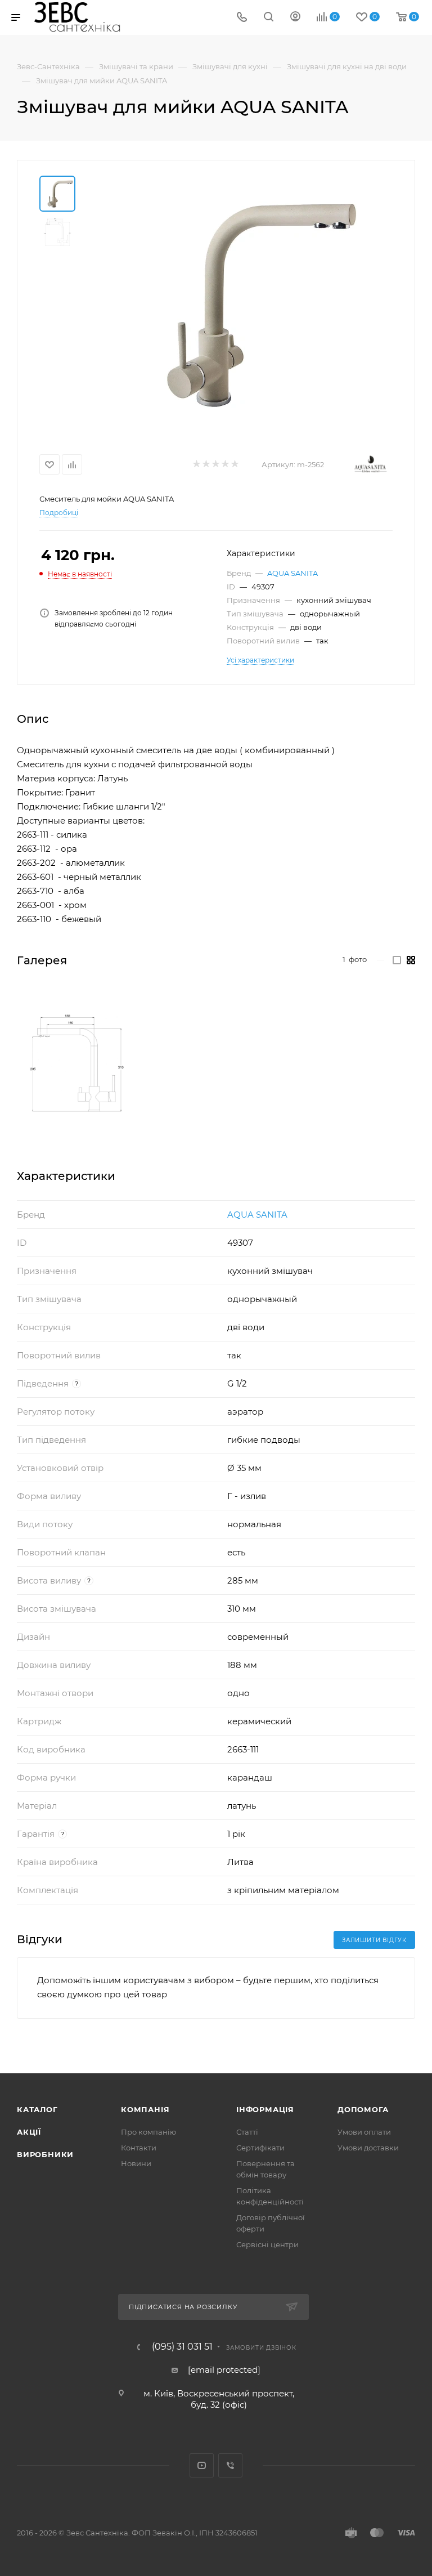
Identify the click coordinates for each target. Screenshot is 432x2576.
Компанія (145, 2109)
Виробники (45, 2154)
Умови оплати (364, 2132)
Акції (29, 2132)
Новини (136, 2163)
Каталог (37, 2109)
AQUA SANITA (292, 573)
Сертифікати (260, 2148)
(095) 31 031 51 (182, 2347)
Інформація (265, 2109)
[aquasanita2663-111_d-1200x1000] (77, 1063)
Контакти (139, 2148)
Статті (247, 2132)
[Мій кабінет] (295, 18)
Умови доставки (368, 2148)
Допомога (363, 2109)
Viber (230, 2465)
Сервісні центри (267, 2244)
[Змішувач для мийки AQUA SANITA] (241, 302)
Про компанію (148, 2132)
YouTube (202, 2465)
